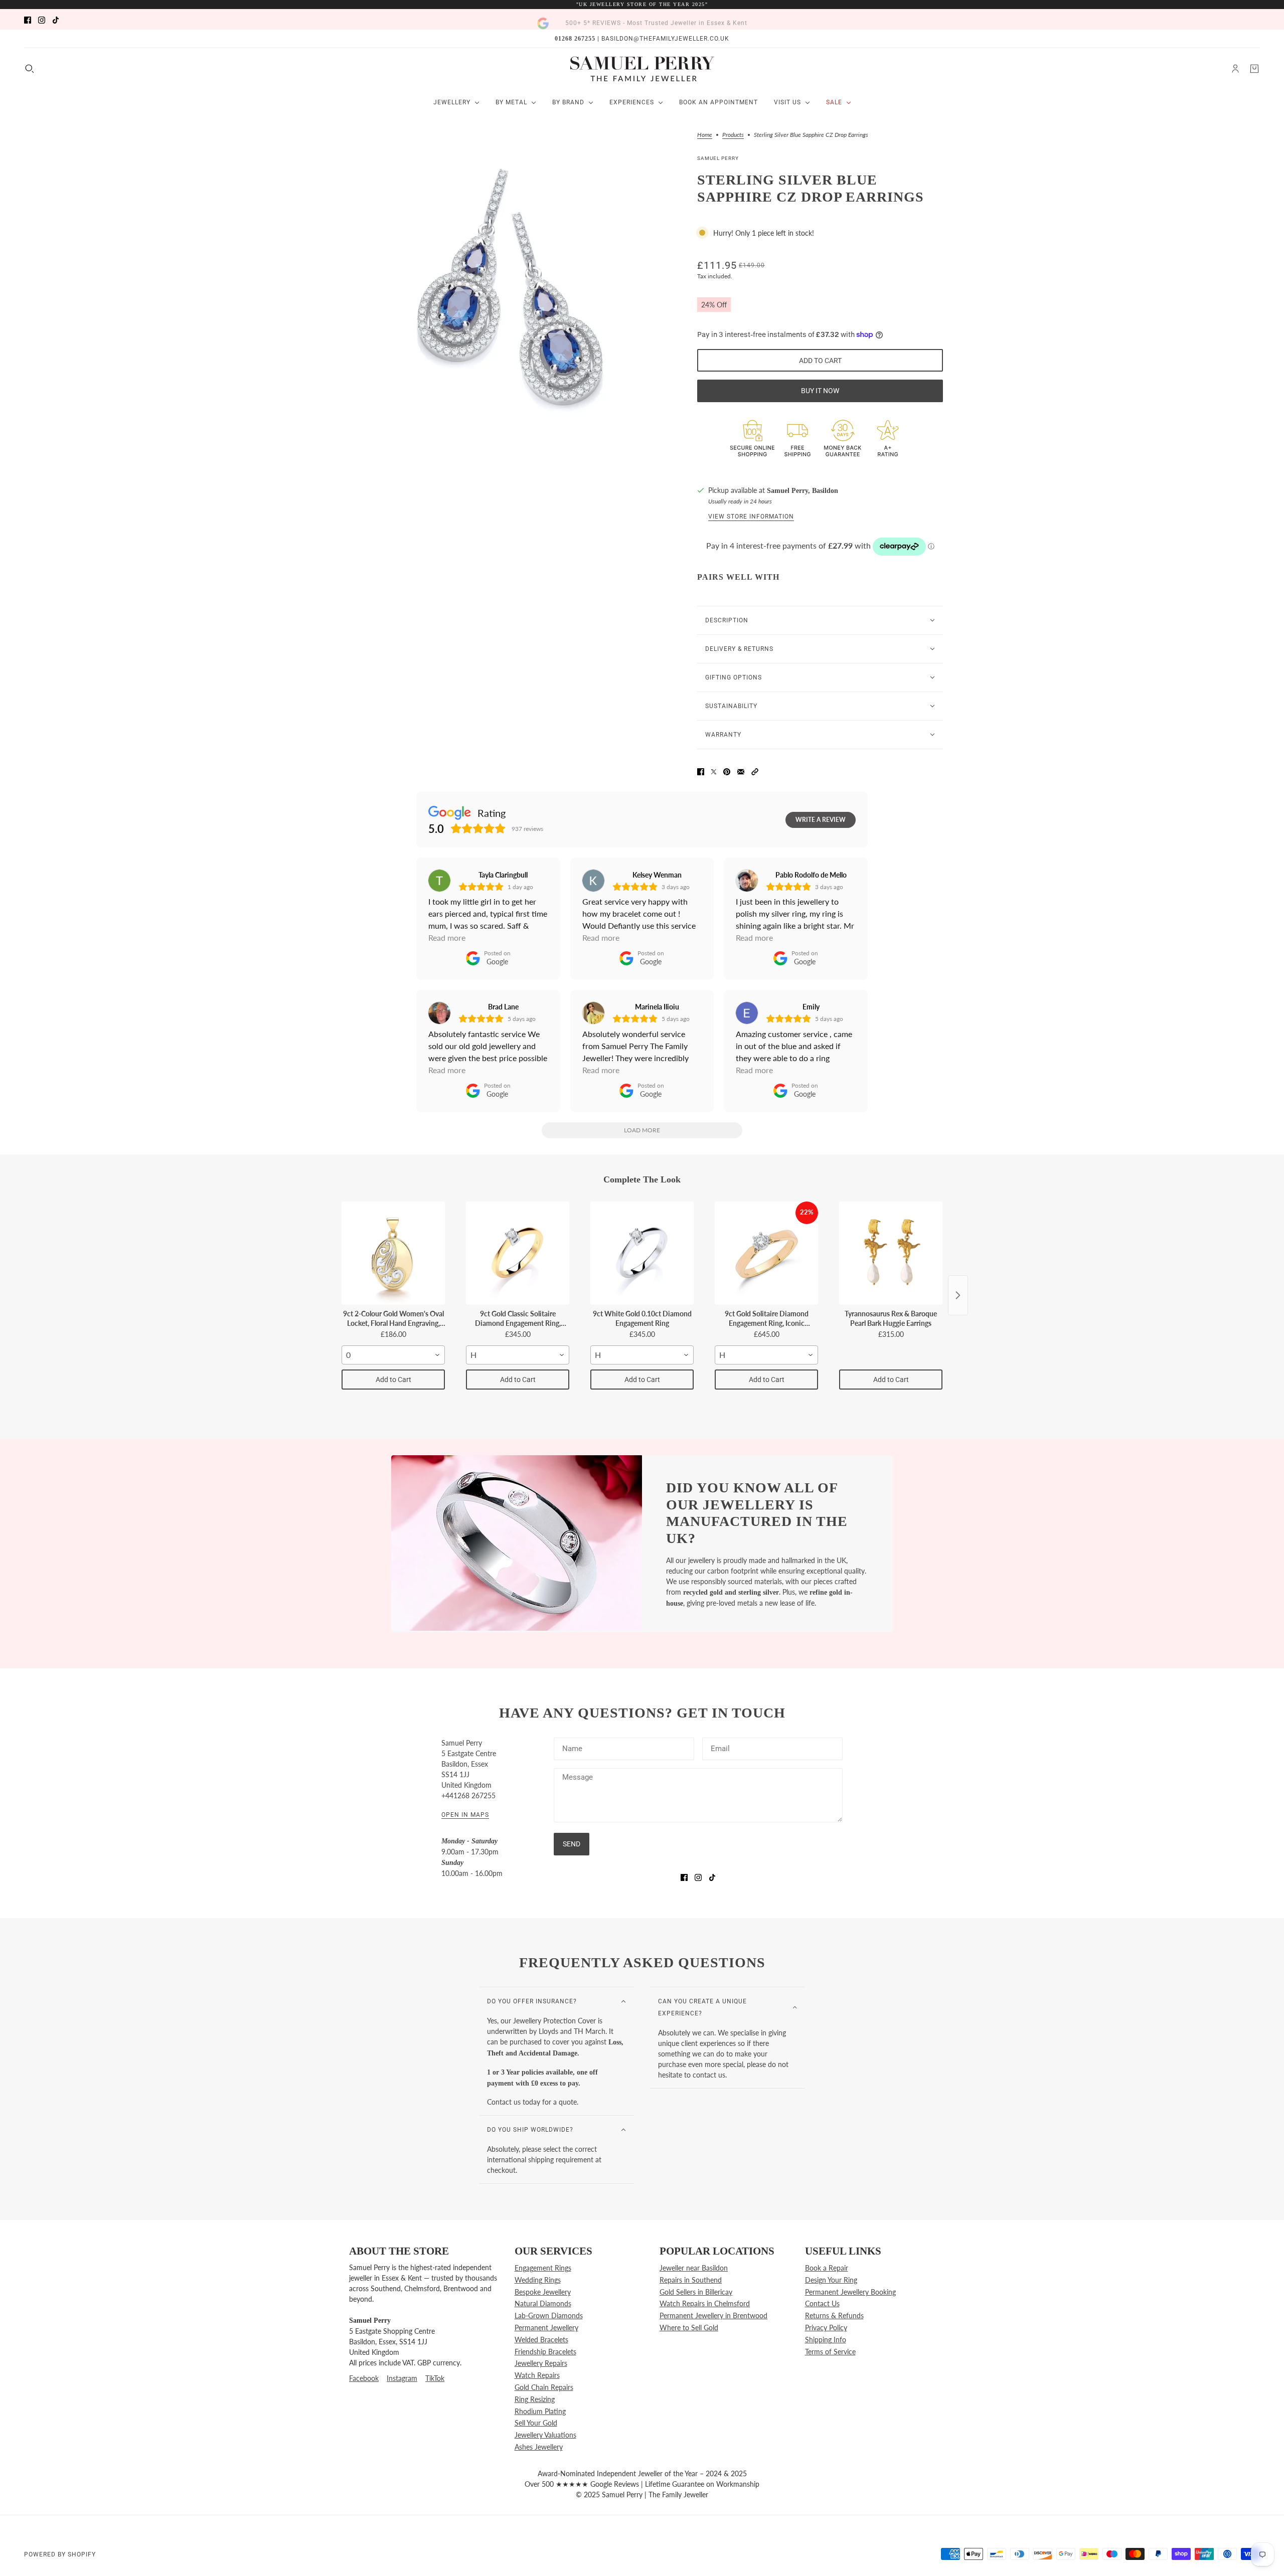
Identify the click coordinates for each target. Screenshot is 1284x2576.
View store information (751, 517)
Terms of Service (830, 2352)
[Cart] (1254, 69)
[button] (755, 770)
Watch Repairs (537, 2375)
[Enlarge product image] (511, 286)
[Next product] (958, 1295)
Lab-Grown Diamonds (549, 2315)
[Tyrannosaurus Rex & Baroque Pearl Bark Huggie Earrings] (891, 1253)
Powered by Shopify (60, 2554)
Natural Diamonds (543, 2303)
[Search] (30, 69)
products (733, 135)
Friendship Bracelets (545, 2352)
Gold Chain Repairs (544, 2387)
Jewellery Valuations (545, 2435)
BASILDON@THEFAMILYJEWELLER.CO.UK (665, 39)
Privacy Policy (826, 2328)
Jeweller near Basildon (694, 2268)
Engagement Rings (543, 2268)
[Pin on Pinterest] (727, 770)
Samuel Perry (718, 158)
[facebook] (28, 19)
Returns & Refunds (834, 2315)
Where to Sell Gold (689, 2328)
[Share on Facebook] (701, 770)
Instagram (402, 2378)
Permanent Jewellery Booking (850, 2292)
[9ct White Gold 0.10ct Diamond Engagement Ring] (642, 1253)
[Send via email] (741, 770)
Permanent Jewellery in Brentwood (713, 2315)
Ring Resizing (535, 2399)
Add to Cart (393, 1380)
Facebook (364, 2378)
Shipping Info (826, 2340)
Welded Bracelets (541, 2340)
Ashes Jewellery (539, 2447)
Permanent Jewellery (546, 2328)
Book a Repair (827, 2268)
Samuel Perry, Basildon (802, 491)
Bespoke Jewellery (543, 2292)
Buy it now (820, 391)
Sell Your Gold (536, 2423)
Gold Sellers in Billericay (696, 2292)
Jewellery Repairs (541, 2363)
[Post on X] (714, 770)
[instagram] (42, 19)
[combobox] (393, 1355)
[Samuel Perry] (642, 69)
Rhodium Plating (540, 2411)
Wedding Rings (538, 2280)
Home (705, 135)
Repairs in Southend (691, 2280)
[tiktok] (56, 19)
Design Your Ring (831, 2280)
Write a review (821, 820)
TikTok (435, 2378)
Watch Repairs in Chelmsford (705, 2303)
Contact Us (822, 2303)
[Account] (1235, 69)
